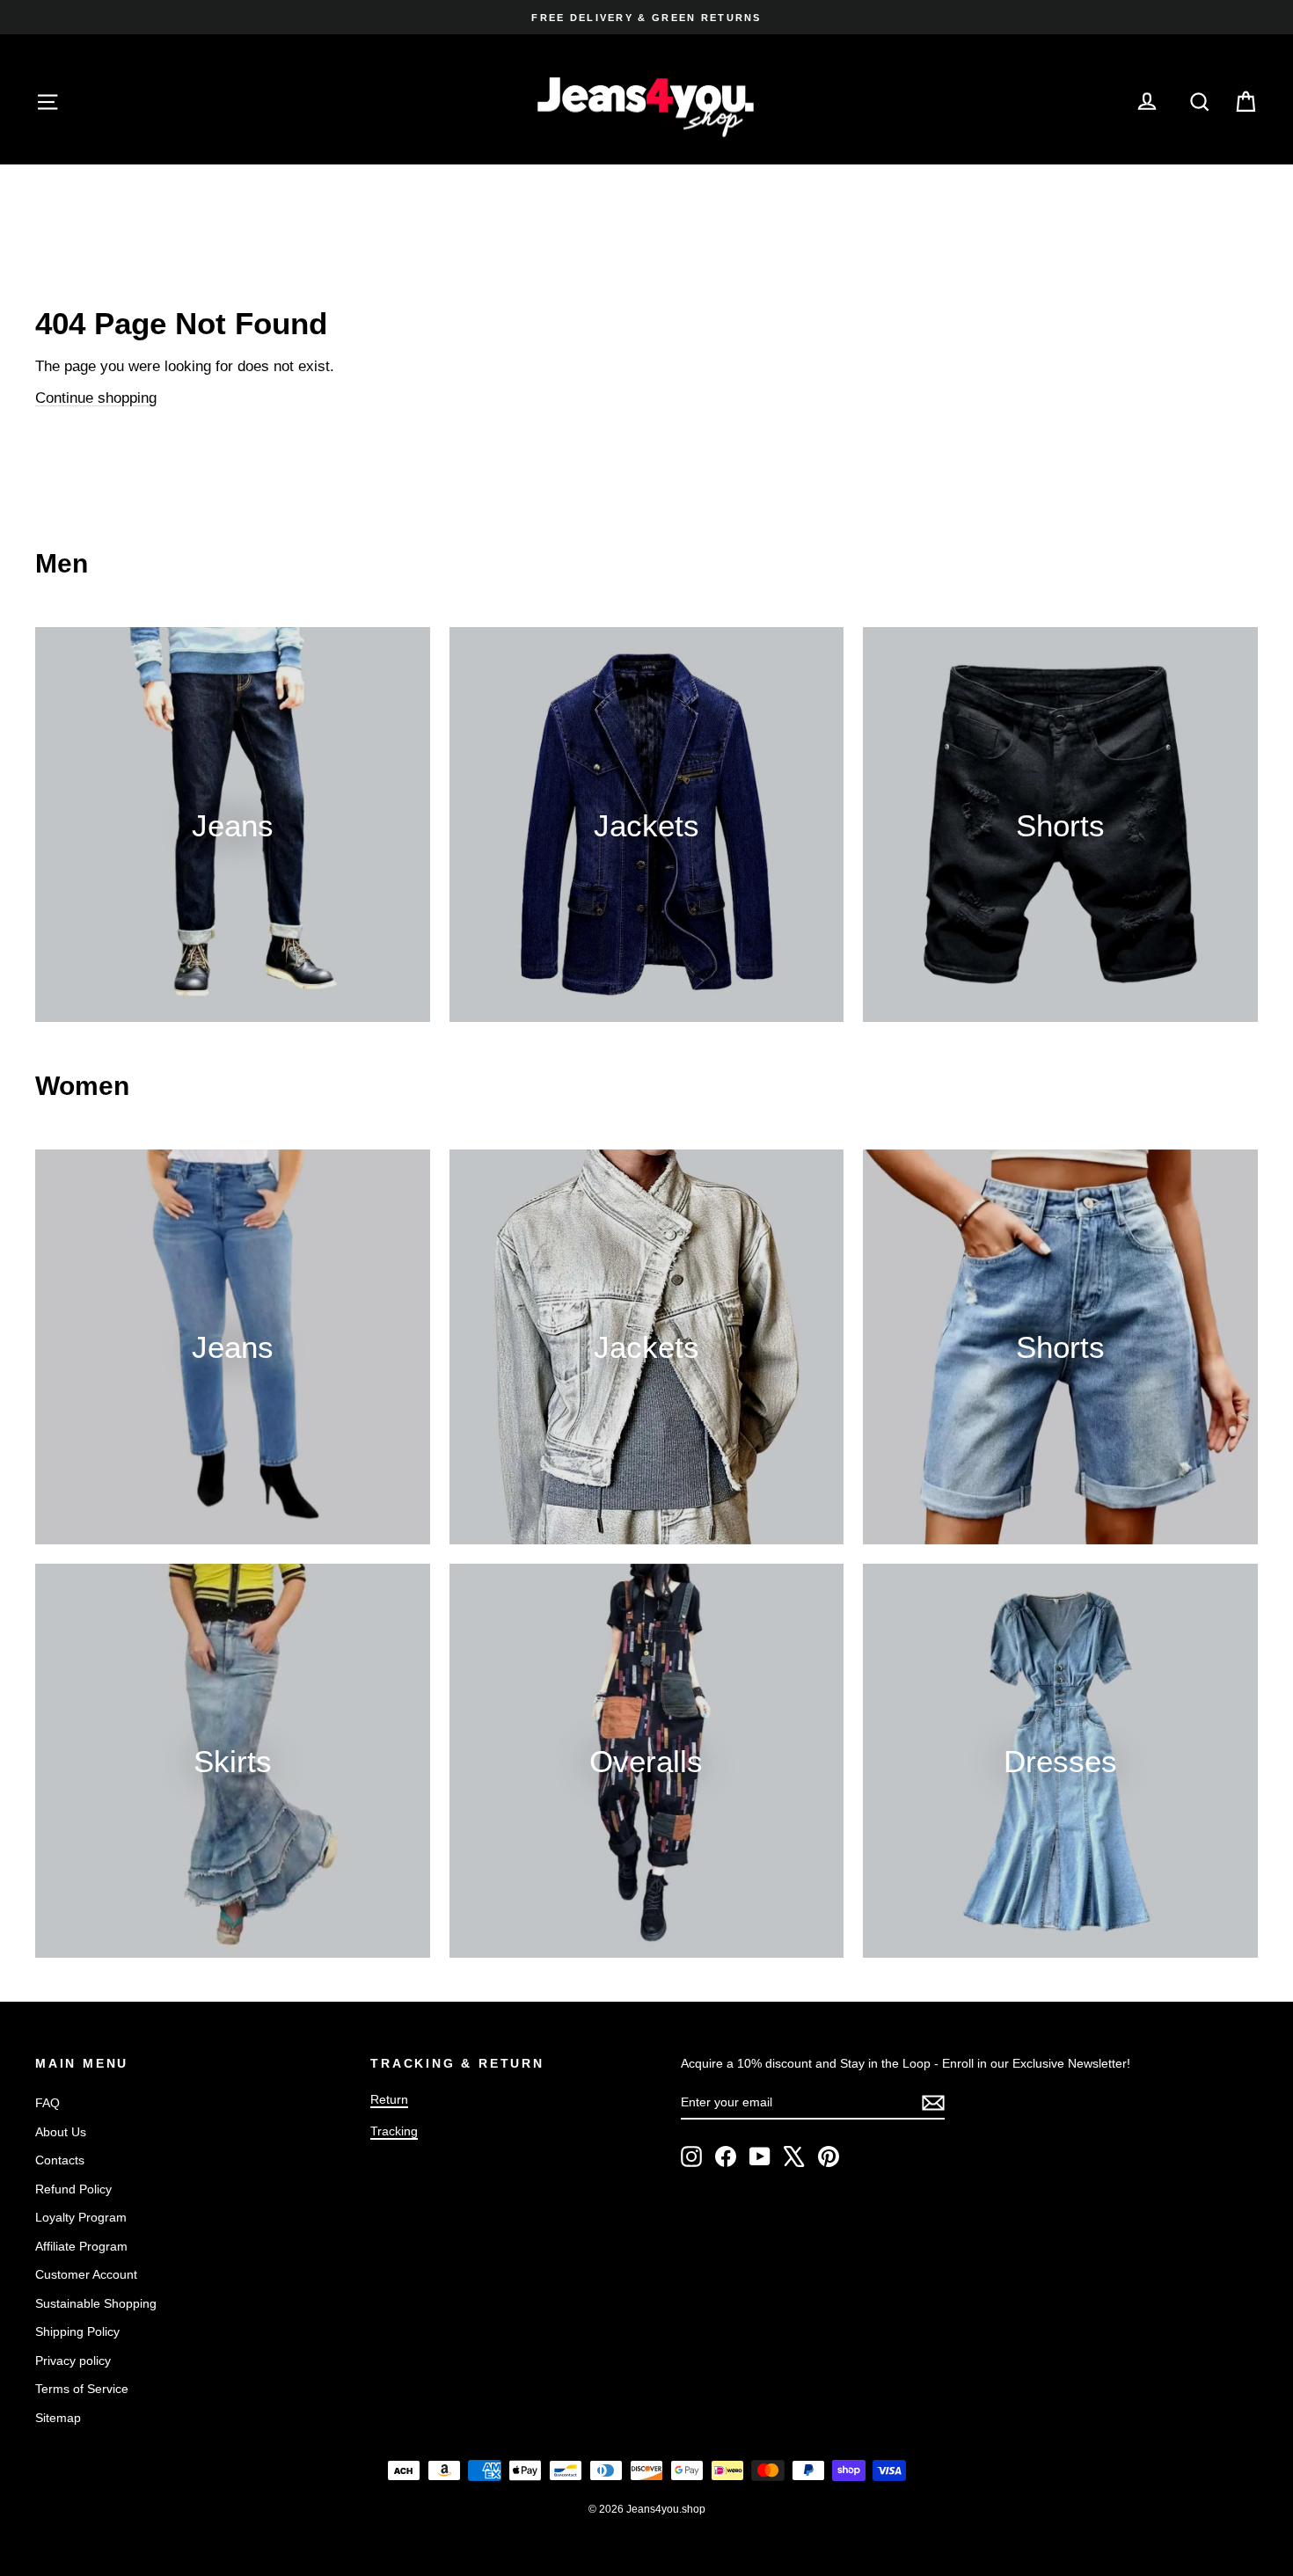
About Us (61, 2132)
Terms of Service (82, 2389)
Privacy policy (73, 2361)
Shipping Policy (77, 2332)
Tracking (394, 2131)
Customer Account (86, 2274)
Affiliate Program (81, 2246)
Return (389, 2099)
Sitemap (58, 2418)
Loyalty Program (81, 2217)
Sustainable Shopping (96, 2303)
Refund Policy (73, 2189)
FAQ (47, 2103)
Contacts (60, 2160)
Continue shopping (96, 398)
